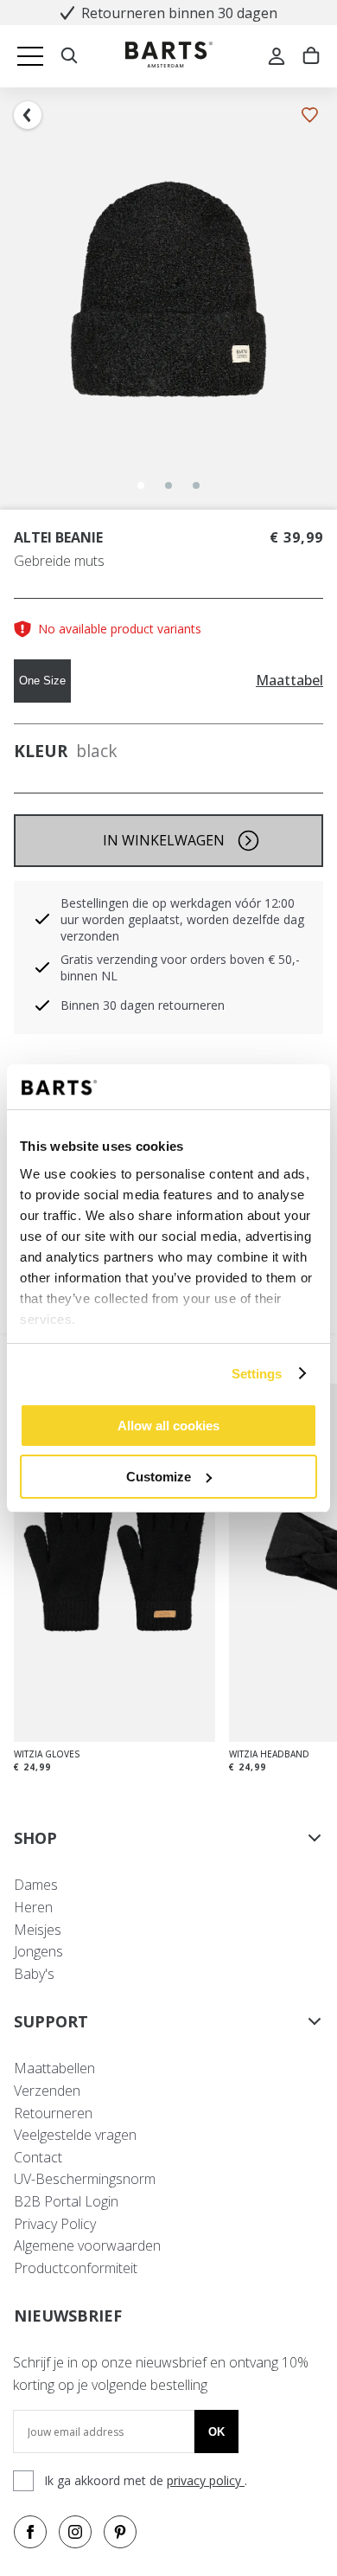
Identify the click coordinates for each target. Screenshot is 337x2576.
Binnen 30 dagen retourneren (143, 1005)
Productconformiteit (76, 2268)
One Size (42, 681)
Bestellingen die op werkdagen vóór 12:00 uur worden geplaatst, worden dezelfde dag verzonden (182, 919)
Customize (159, 1477)
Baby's (34, 1974)
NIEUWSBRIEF (68, 2316)
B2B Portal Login (66, 2201)
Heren (33, 1907)
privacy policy (206, 2480)
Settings (257, 1374)
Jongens (38, 1951)
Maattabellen (54, 2068)
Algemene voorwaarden (87, 2245)
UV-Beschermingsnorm (85, 2179)
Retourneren (53, 2113)
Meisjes (38, 1930)
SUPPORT (51, 2021)
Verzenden (47, 2091)
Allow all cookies (168, 1426)
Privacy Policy (55, 2224)
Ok (216, 2432)
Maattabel (289, 681)
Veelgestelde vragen (75, 2135)
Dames (36, 1885)
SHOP (35, 1838)
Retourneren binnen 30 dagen (179, 13)
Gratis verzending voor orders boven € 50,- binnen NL (180, 967)
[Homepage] (169, 57)
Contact (38, 2157)
